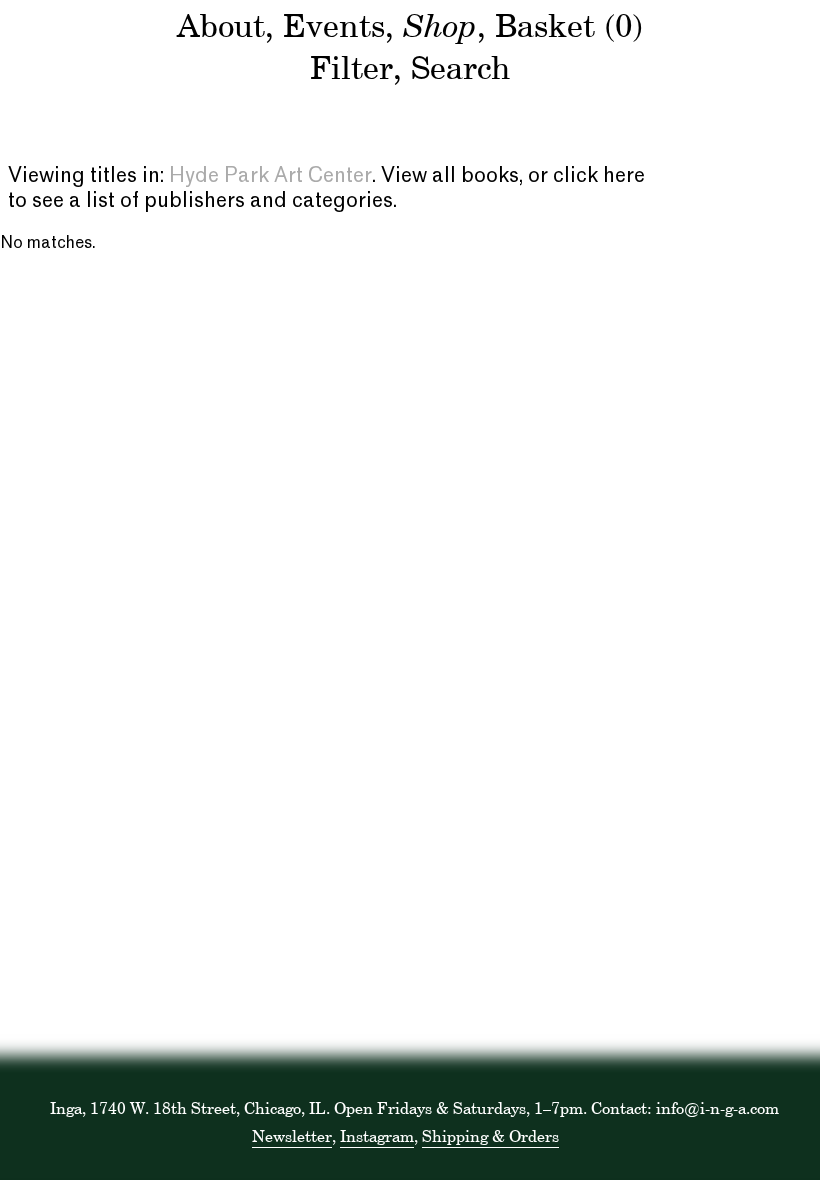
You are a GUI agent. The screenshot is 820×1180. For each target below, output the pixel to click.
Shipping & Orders (490, 1136)
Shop (440, 24)
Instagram (377, 1136)
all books (475, 177)
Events (334, 25)
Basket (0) (569, 25)
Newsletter (292, 1136)
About (221, 25)
